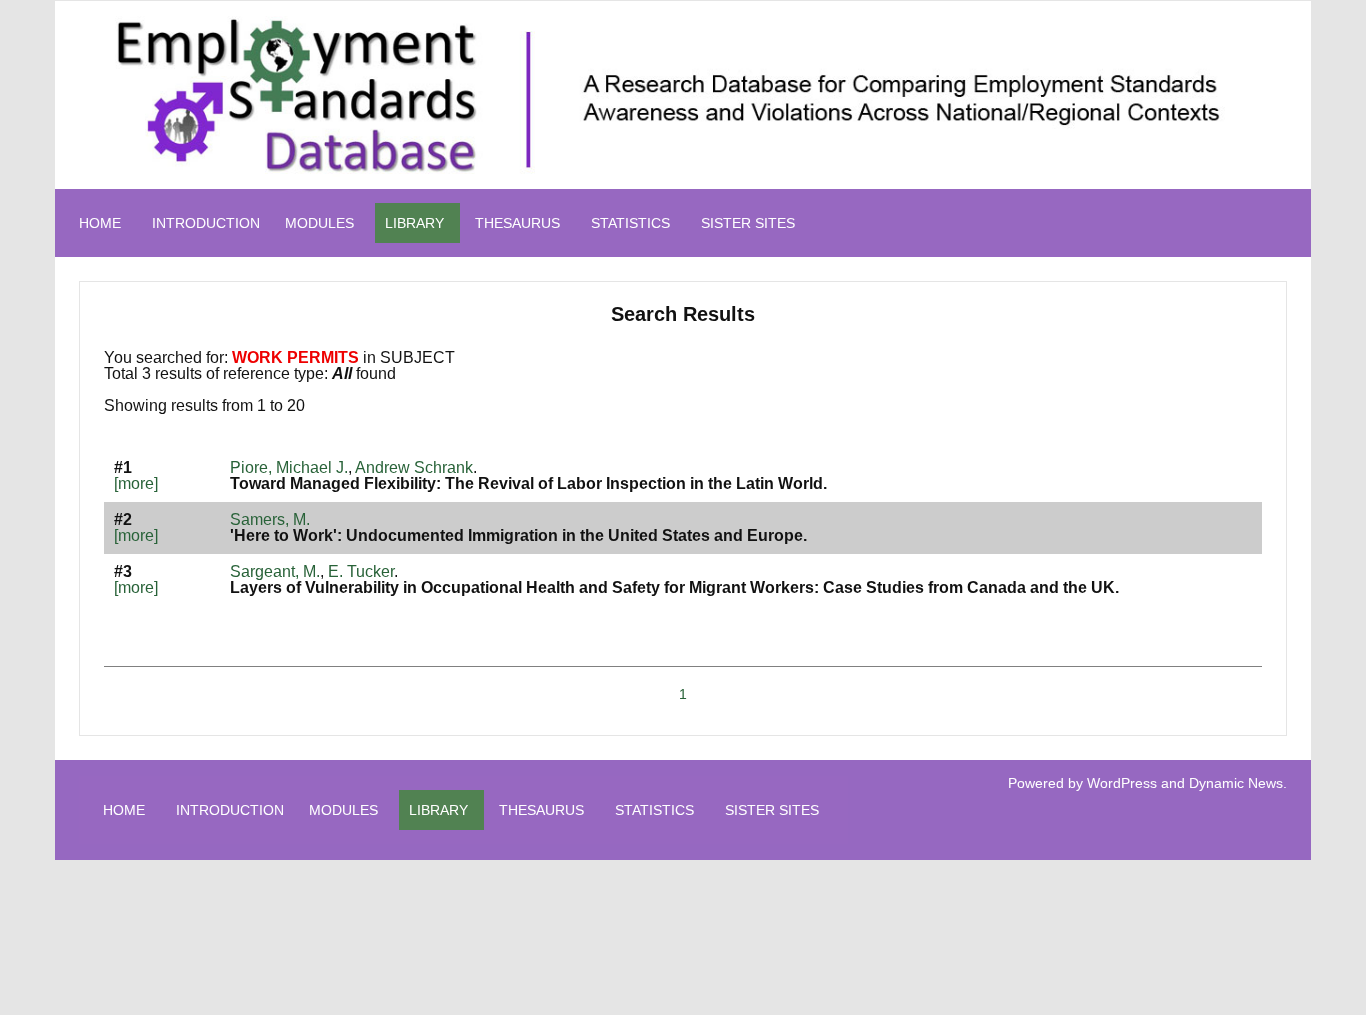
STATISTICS (630, 223)
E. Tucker (361, 571)
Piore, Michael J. (289, 467)
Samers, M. (270, 519)
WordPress (1122, 783)
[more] (136, 483)
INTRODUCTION (206, 223)
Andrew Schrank (414, 467)
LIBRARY (414, 223)
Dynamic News (1236, 783)
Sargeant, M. (275, 571)
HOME (100, 223)
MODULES (319, 223)
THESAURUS (517, 223)
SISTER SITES (748, 223)
